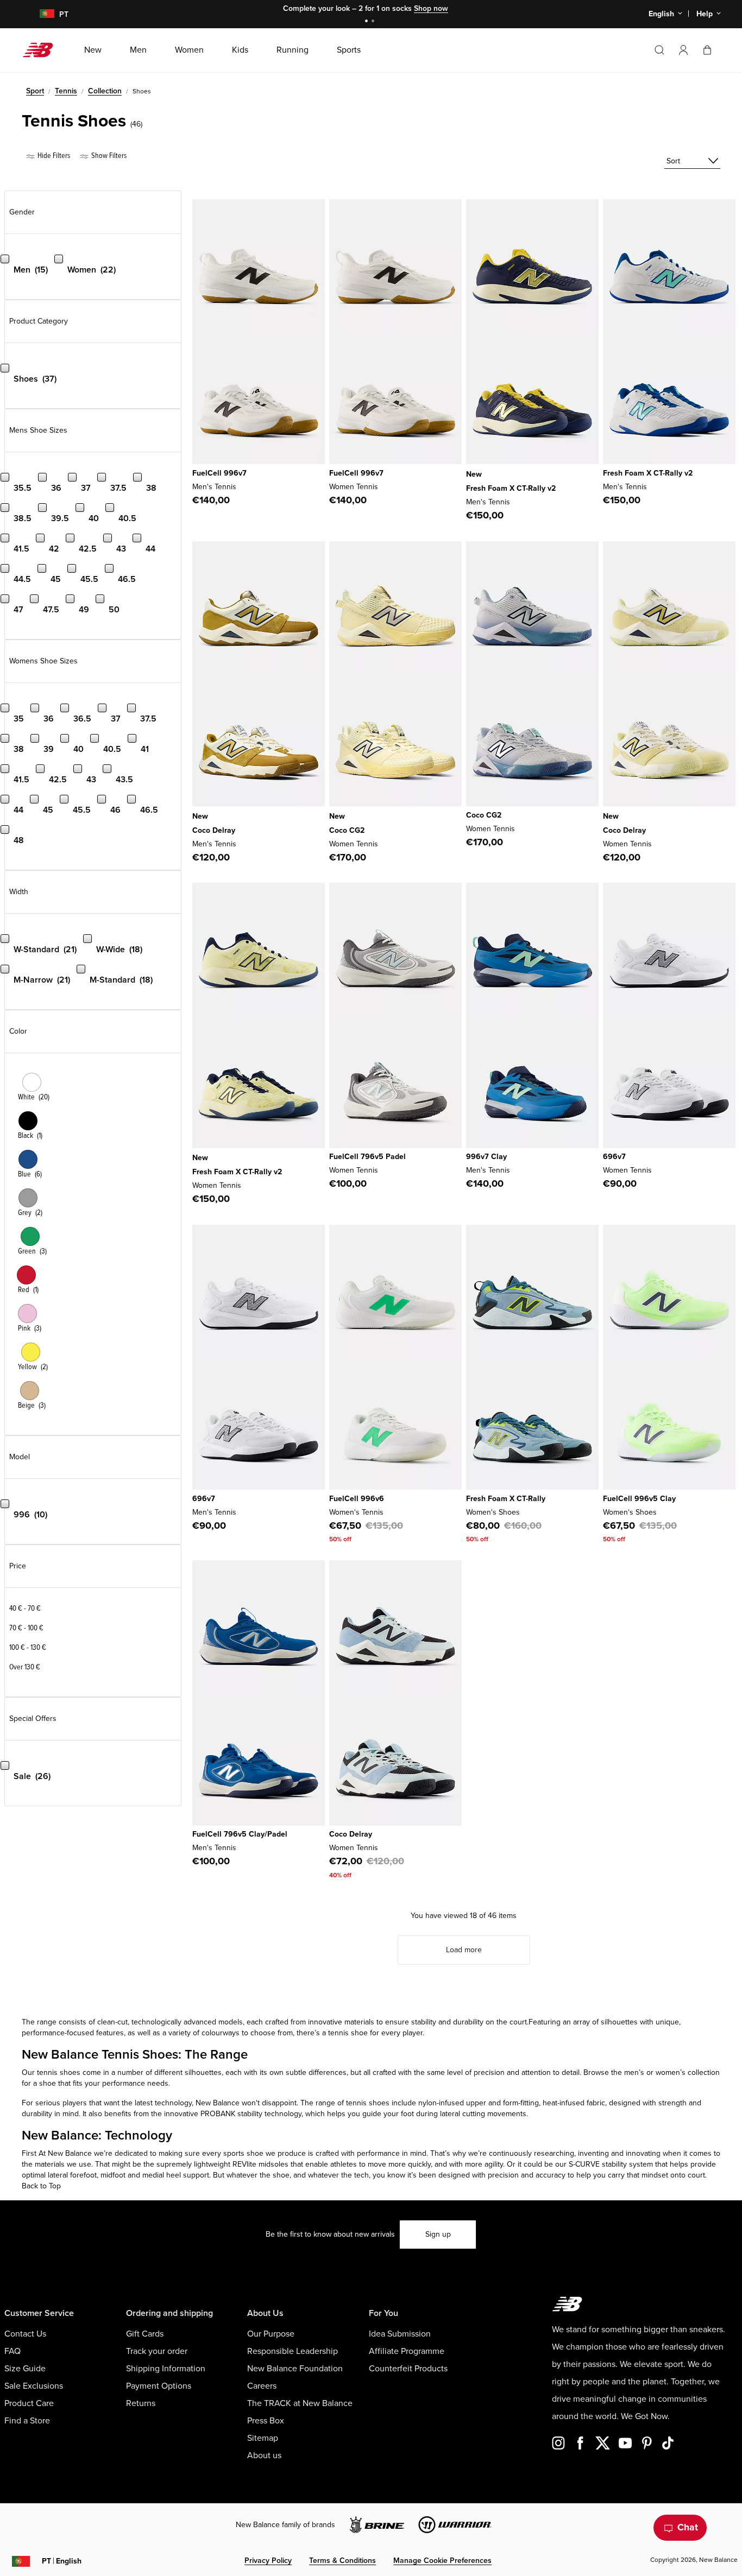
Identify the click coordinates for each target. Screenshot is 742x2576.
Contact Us (25, 2334)
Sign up (438, 2234)
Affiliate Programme (407, 2351)
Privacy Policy (268, 2561)
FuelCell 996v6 (357, 1499)
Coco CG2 (347, 830)
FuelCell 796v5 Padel (367, 1157)
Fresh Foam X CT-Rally (506, 1499)
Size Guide (25, 2369)
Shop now (431, 8)
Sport (35, 91)
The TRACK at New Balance (300, 2403)
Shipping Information (166, 2369)
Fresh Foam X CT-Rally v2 (511, 488)
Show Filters (108, 156)
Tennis (66, 91)
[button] (683, 50)
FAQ (12, 2351)
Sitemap (263, 2438)
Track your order (157, 2351)
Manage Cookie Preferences (442, 2561)
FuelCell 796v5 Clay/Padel (240, 1834)
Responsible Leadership (293, 2351)
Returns (141, 2403)
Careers (262, 2386)
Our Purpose (271, 2334)
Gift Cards (145, 2334)
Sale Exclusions (34, 2386)
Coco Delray (214, 830)
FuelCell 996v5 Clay (639, 1499)
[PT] (40, 14)
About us (264, 2455)
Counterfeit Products (408, 2369)
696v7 (614, 1157)
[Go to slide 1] (368, 22)
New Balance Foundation (295, 2369)
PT (62, 2561)
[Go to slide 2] (374, 22)
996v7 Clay (486, 1157)
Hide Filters (53, 156)
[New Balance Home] (42, 50)
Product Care (29, 2403)
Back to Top (41, 2186)
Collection (105, 91)
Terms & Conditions (342, 2561)
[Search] (659, 50)
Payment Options (159, 2386)
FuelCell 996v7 (219, 473)
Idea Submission (400, 2334)
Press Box (266, 2421)
